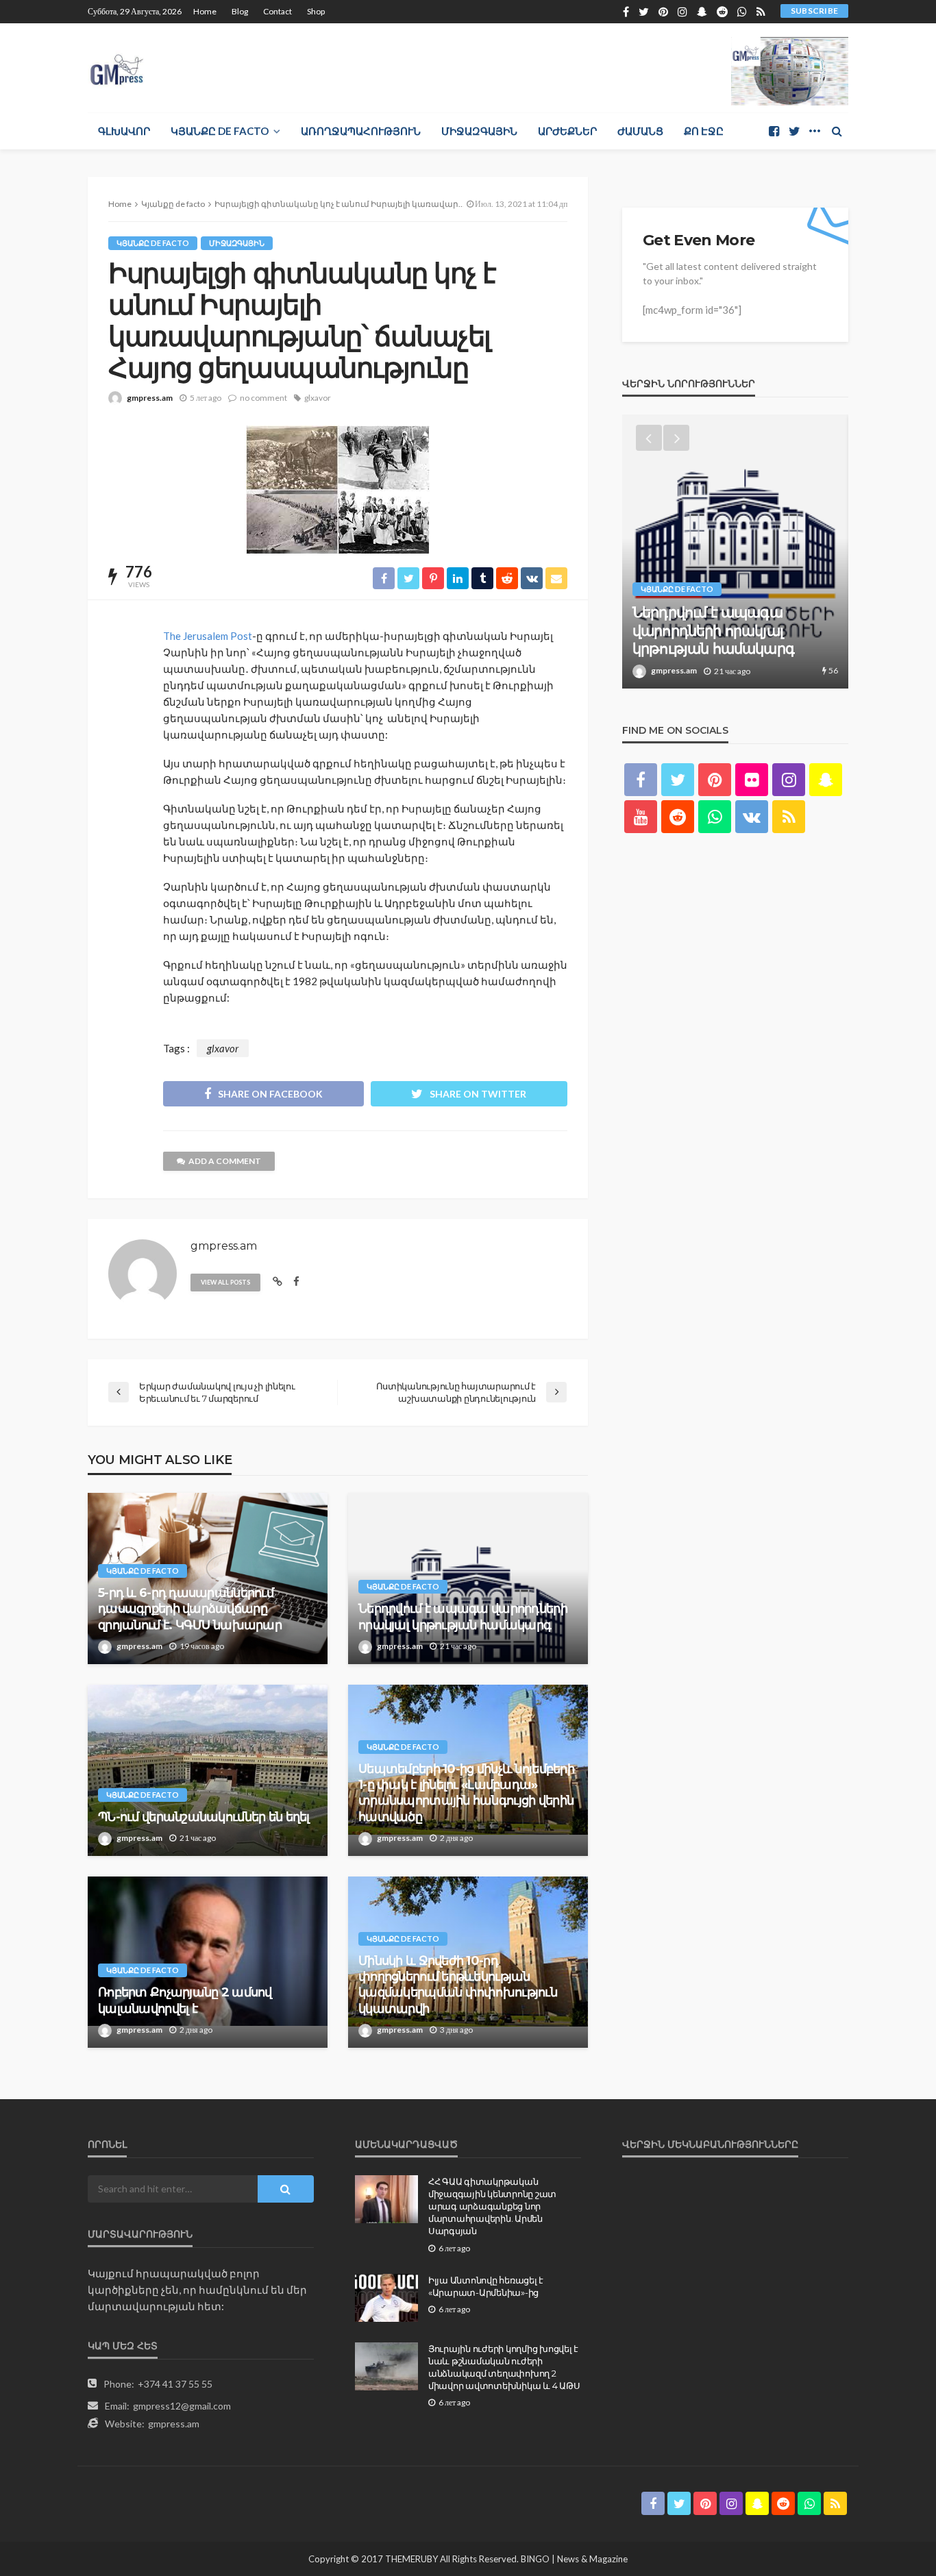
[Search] (837, 131)
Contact (278, 11)
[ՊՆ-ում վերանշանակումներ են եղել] (208, 1770)
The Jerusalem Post (208, 636)
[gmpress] (117, 66)
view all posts (225, 1282)
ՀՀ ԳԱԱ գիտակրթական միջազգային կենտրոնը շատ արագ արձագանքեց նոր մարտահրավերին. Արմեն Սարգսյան (492, 2206)
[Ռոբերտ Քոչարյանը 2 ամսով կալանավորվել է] (208, 1962)
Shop (316, 11)
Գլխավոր (124, 131)
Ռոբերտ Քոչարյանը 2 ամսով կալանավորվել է (185, 2000)
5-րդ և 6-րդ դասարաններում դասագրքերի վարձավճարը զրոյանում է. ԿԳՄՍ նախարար (190, 1609)
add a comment (225, 1161)
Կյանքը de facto (220, 131)
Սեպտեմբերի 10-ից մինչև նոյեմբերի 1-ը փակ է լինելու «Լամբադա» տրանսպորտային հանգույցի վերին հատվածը (466, 1793)
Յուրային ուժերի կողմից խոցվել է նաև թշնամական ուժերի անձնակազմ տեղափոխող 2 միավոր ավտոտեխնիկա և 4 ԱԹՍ (504, 2367)
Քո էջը (704, 131)
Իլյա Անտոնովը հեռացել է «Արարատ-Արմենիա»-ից (486, 2286)
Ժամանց (640, 131)
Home (205, 11)
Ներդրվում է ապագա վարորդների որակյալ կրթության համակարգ (463, 1617)
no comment (263, 398)
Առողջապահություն (361, 131)
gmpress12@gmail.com (182, 2406)
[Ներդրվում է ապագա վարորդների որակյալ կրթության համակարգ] (468, 1578)
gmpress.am (150, 398)
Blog (240, 11)
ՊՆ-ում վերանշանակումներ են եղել (204, 1817)
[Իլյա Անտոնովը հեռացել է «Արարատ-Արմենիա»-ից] (386, 2298)
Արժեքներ (567, 131)
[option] (735, 552)
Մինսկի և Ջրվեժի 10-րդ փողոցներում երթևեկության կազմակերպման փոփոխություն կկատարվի (458, 1985)
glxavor (318, 398)
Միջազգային (479, 131)
